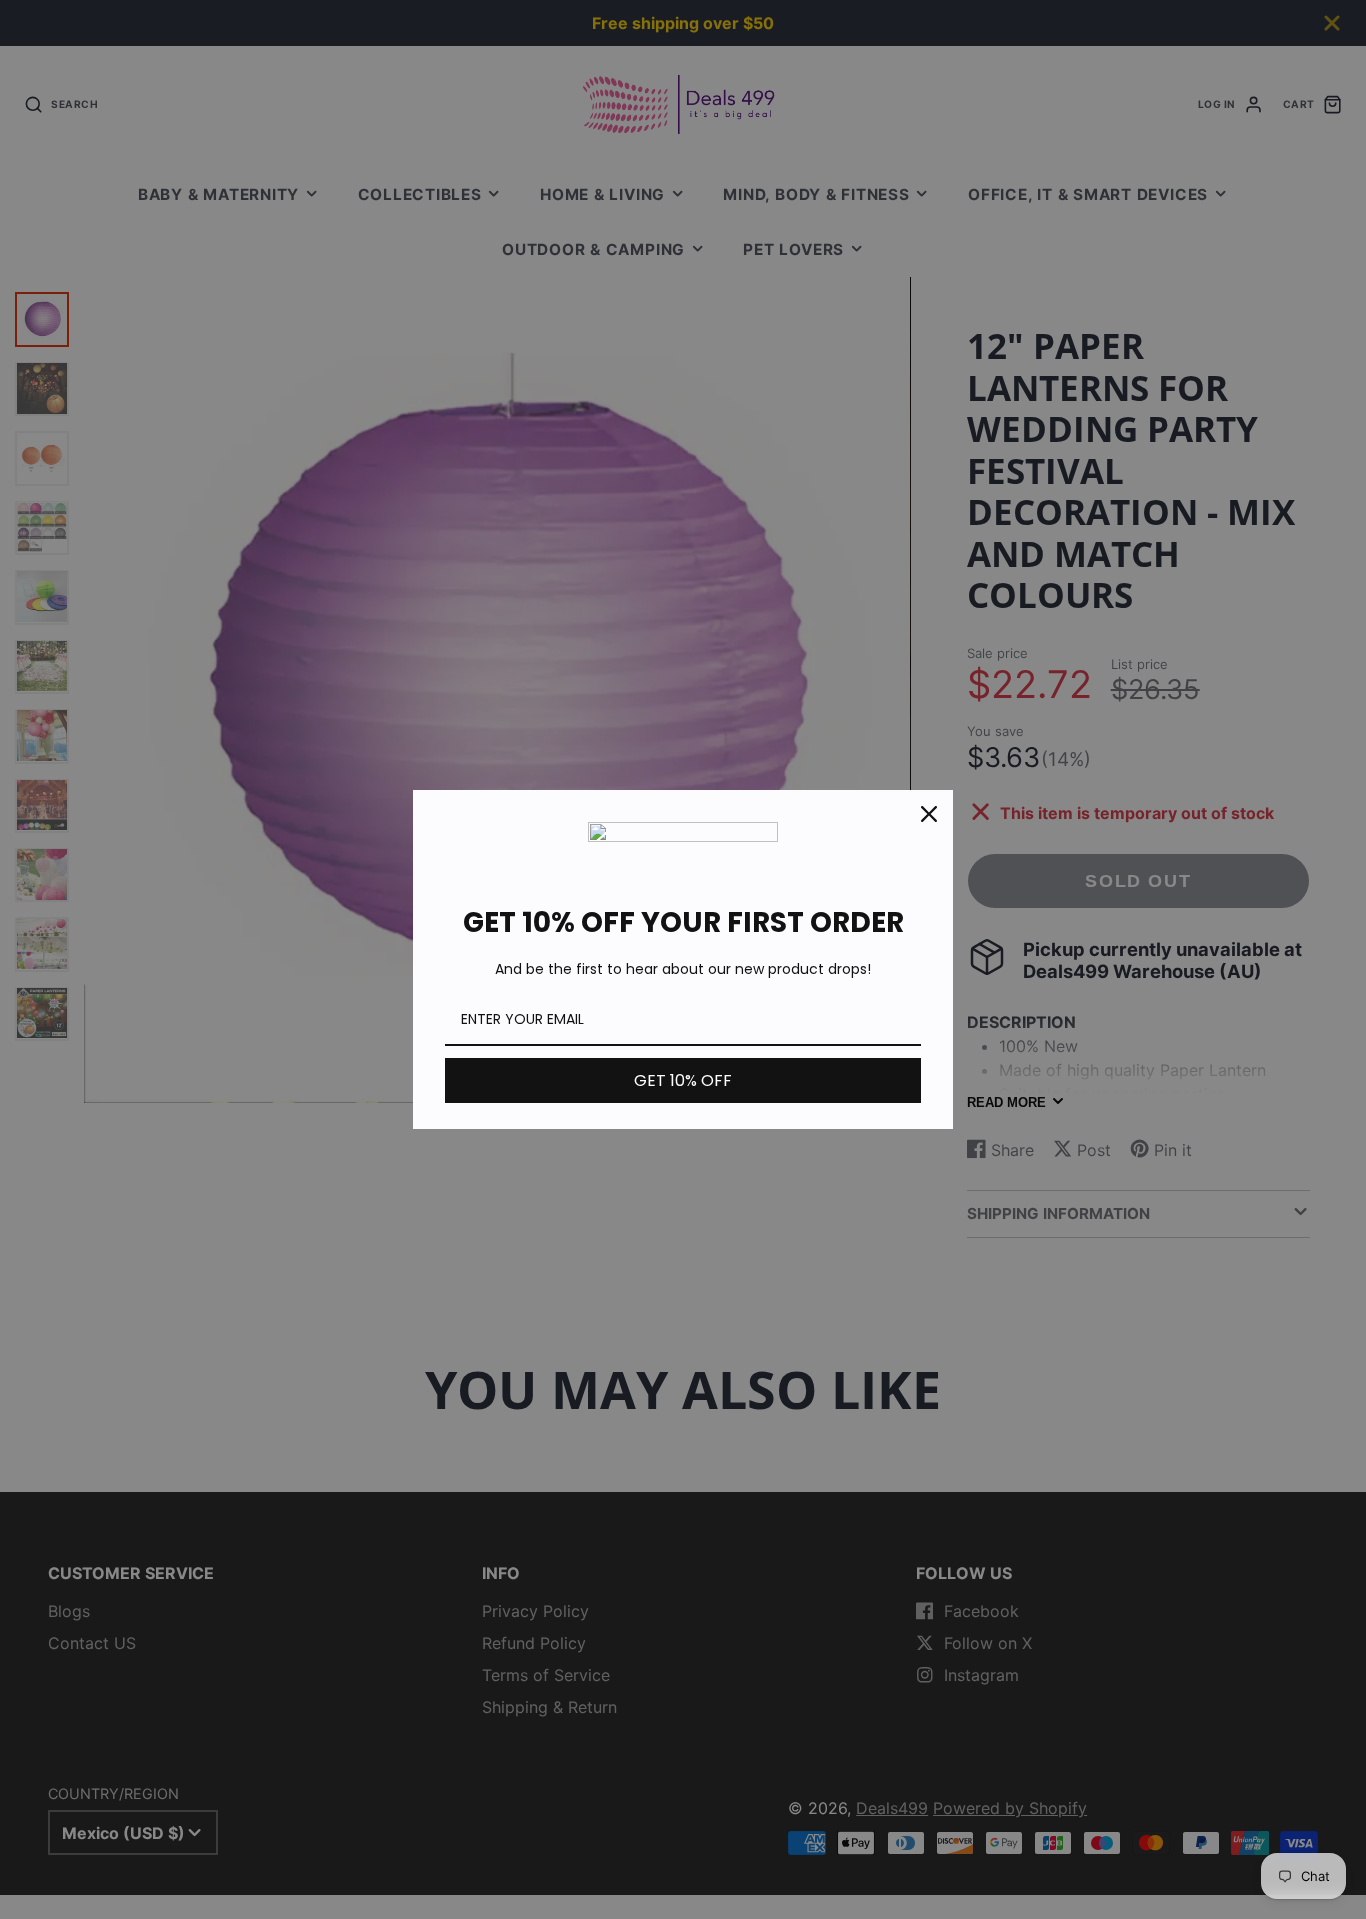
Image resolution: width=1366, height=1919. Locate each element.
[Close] (929, 814)
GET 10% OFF (683, 1080)
